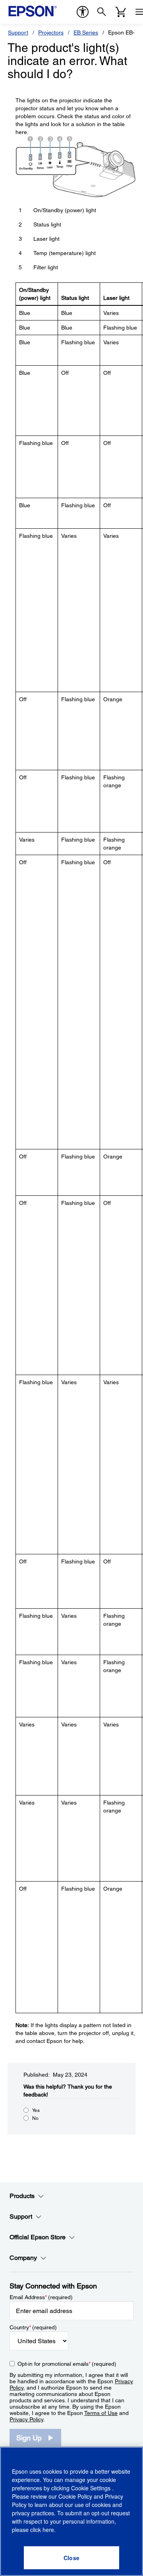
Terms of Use (101, 2413)
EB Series (86, 33)
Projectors (51, 33)
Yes (36, 2110)
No (35, 2118)
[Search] (102, 12)
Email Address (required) (41, 2297)
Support (18, 33)
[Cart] (121, 12)
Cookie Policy (75, 2496)
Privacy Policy (26, 2419)
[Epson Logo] (33, 11)
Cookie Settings (92, 2488)
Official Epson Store (38, 2237)
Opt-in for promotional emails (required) (67, 2364)
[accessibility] (83, 12)
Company (23, 2258)
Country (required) (33, 2327)
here (48, 2530)
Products (22, 2196)
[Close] (71, 2558)
